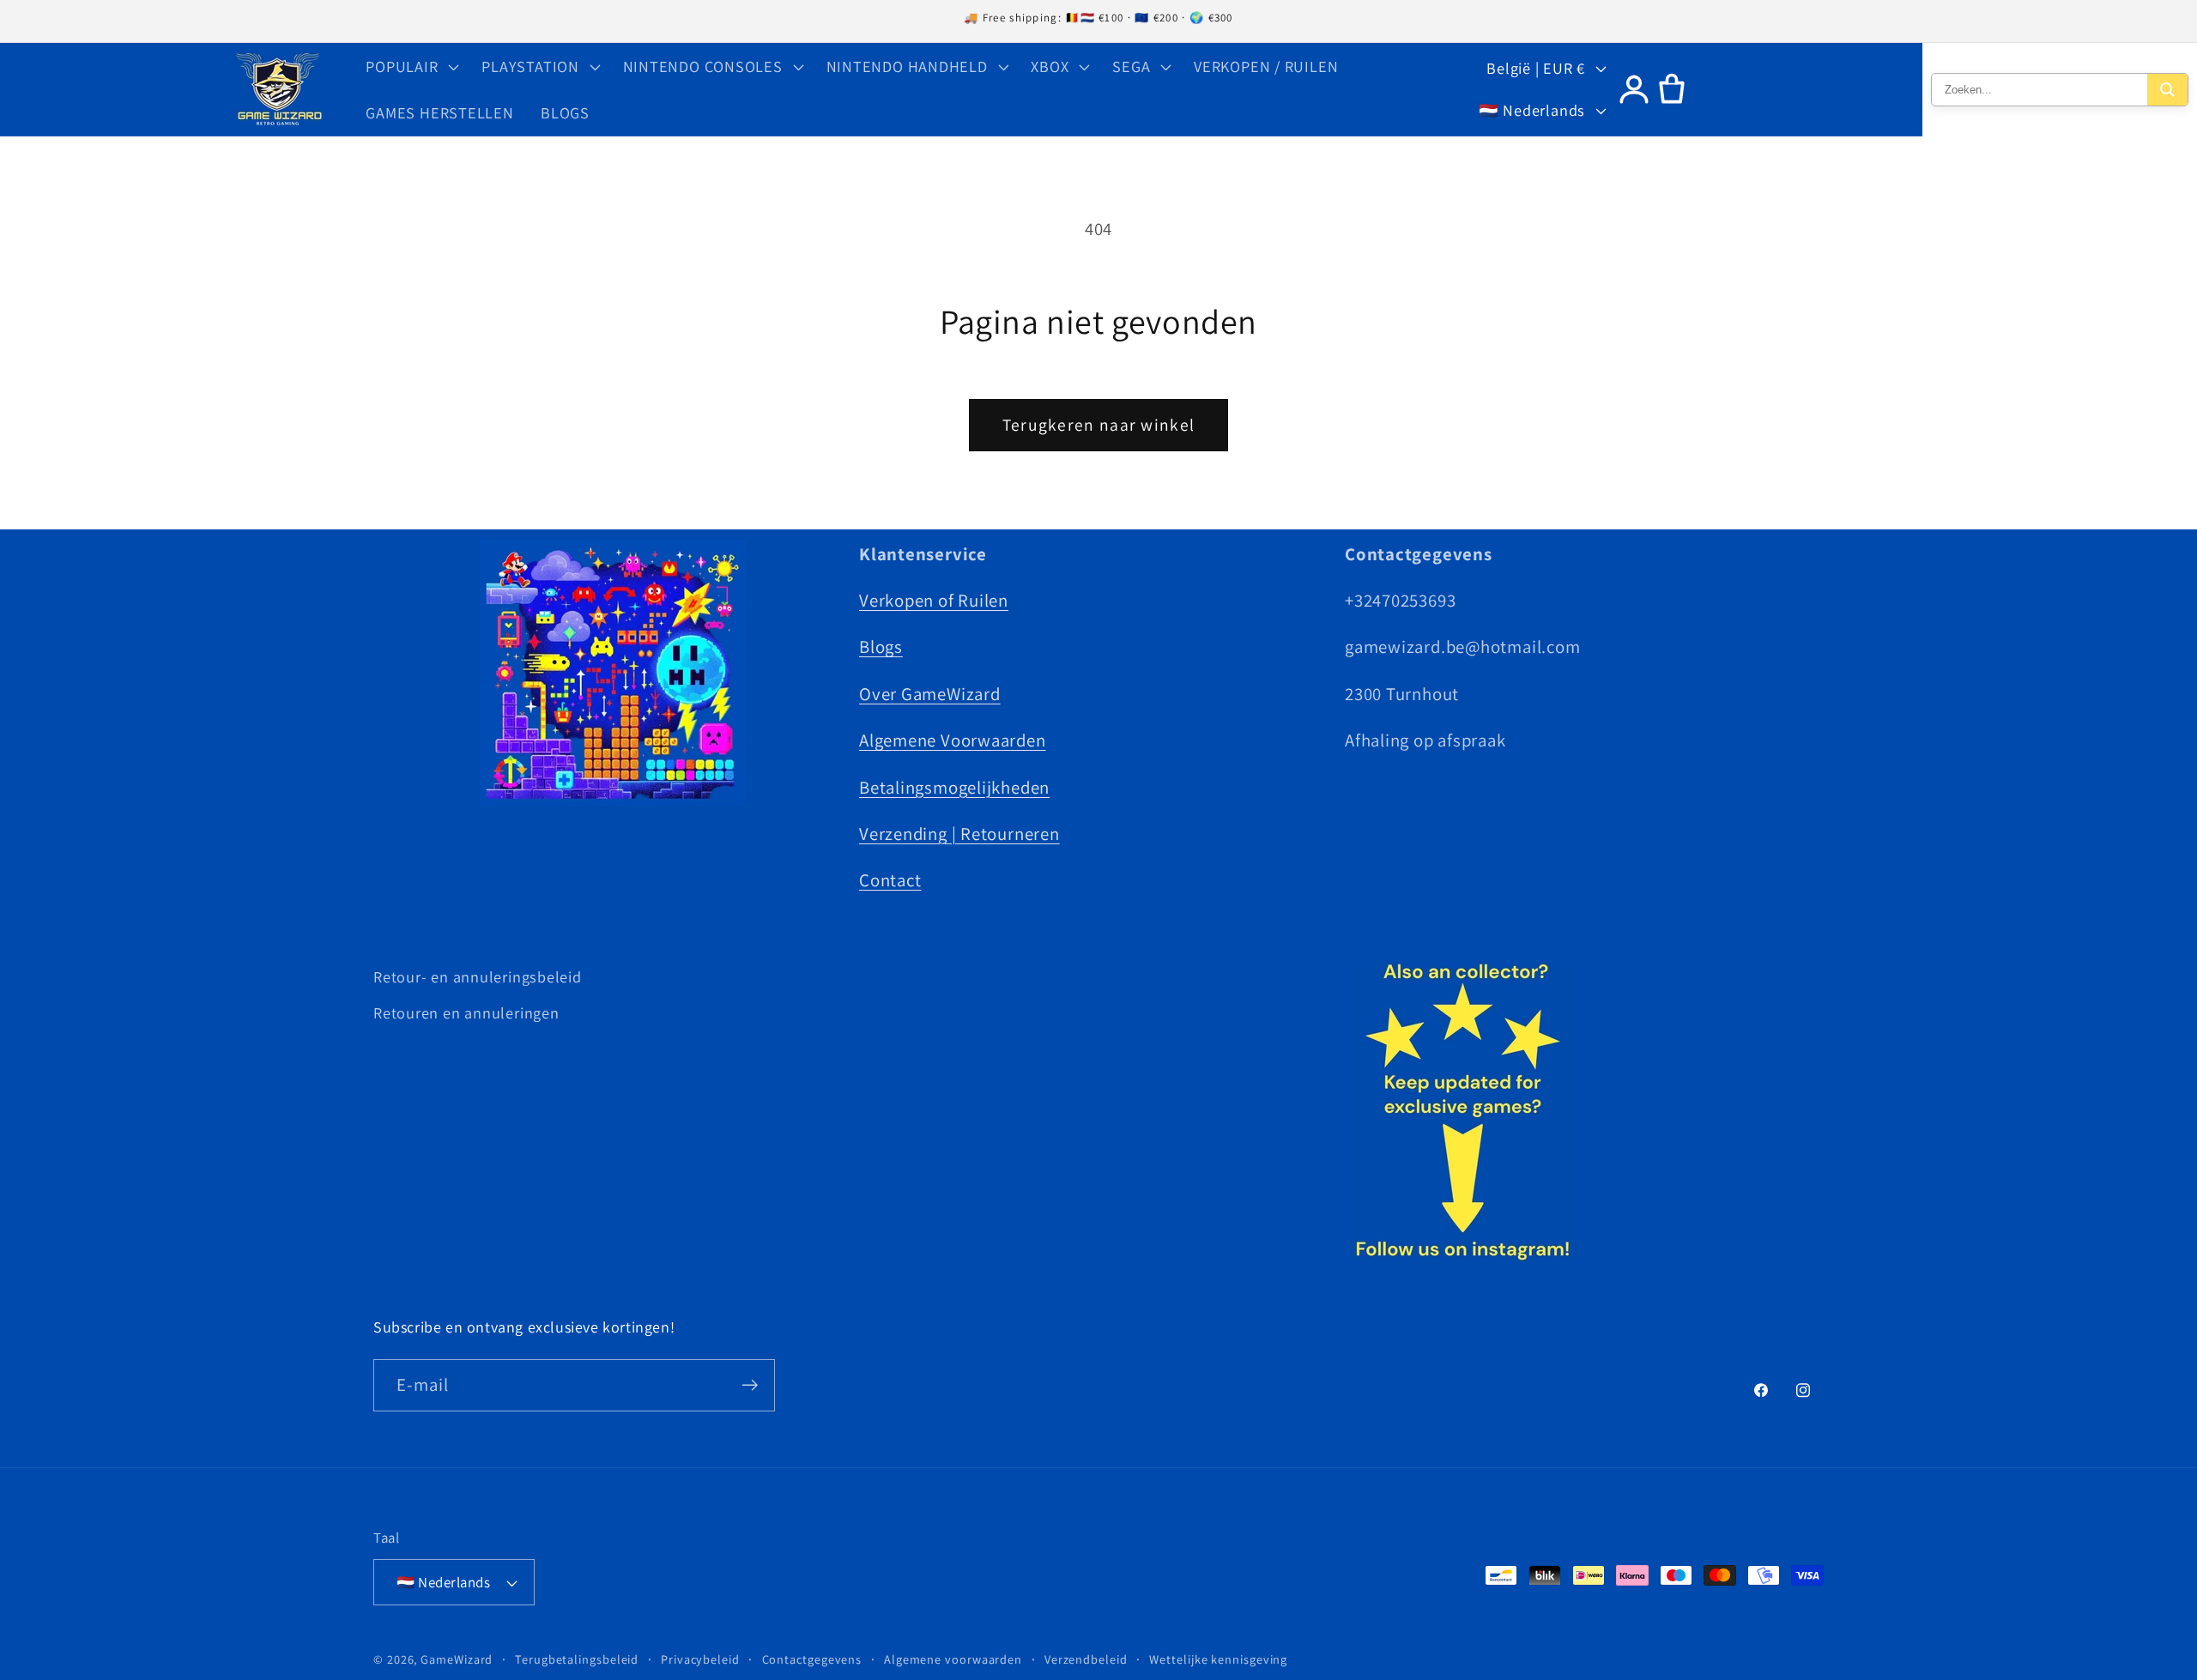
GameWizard (457, 1659)
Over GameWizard (930, 694)
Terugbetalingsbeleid (577, 1659)
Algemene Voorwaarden (953, 740)
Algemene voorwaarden (953, 1659)
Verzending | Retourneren (959, 834)
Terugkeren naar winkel (1099, 425)
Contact (890, 880)
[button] (411, 66)
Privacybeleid (700, 1659)
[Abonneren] (750, 1385)
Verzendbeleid (1086, 1659)
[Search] (2167, 90)
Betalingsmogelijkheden (954, 787)
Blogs (881, 647)
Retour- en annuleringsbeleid (478, 976)
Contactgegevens (812, 1659)
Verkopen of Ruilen (934, 600)
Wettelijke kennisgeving (1218, 1659)
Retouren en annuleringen (466, 1012)
